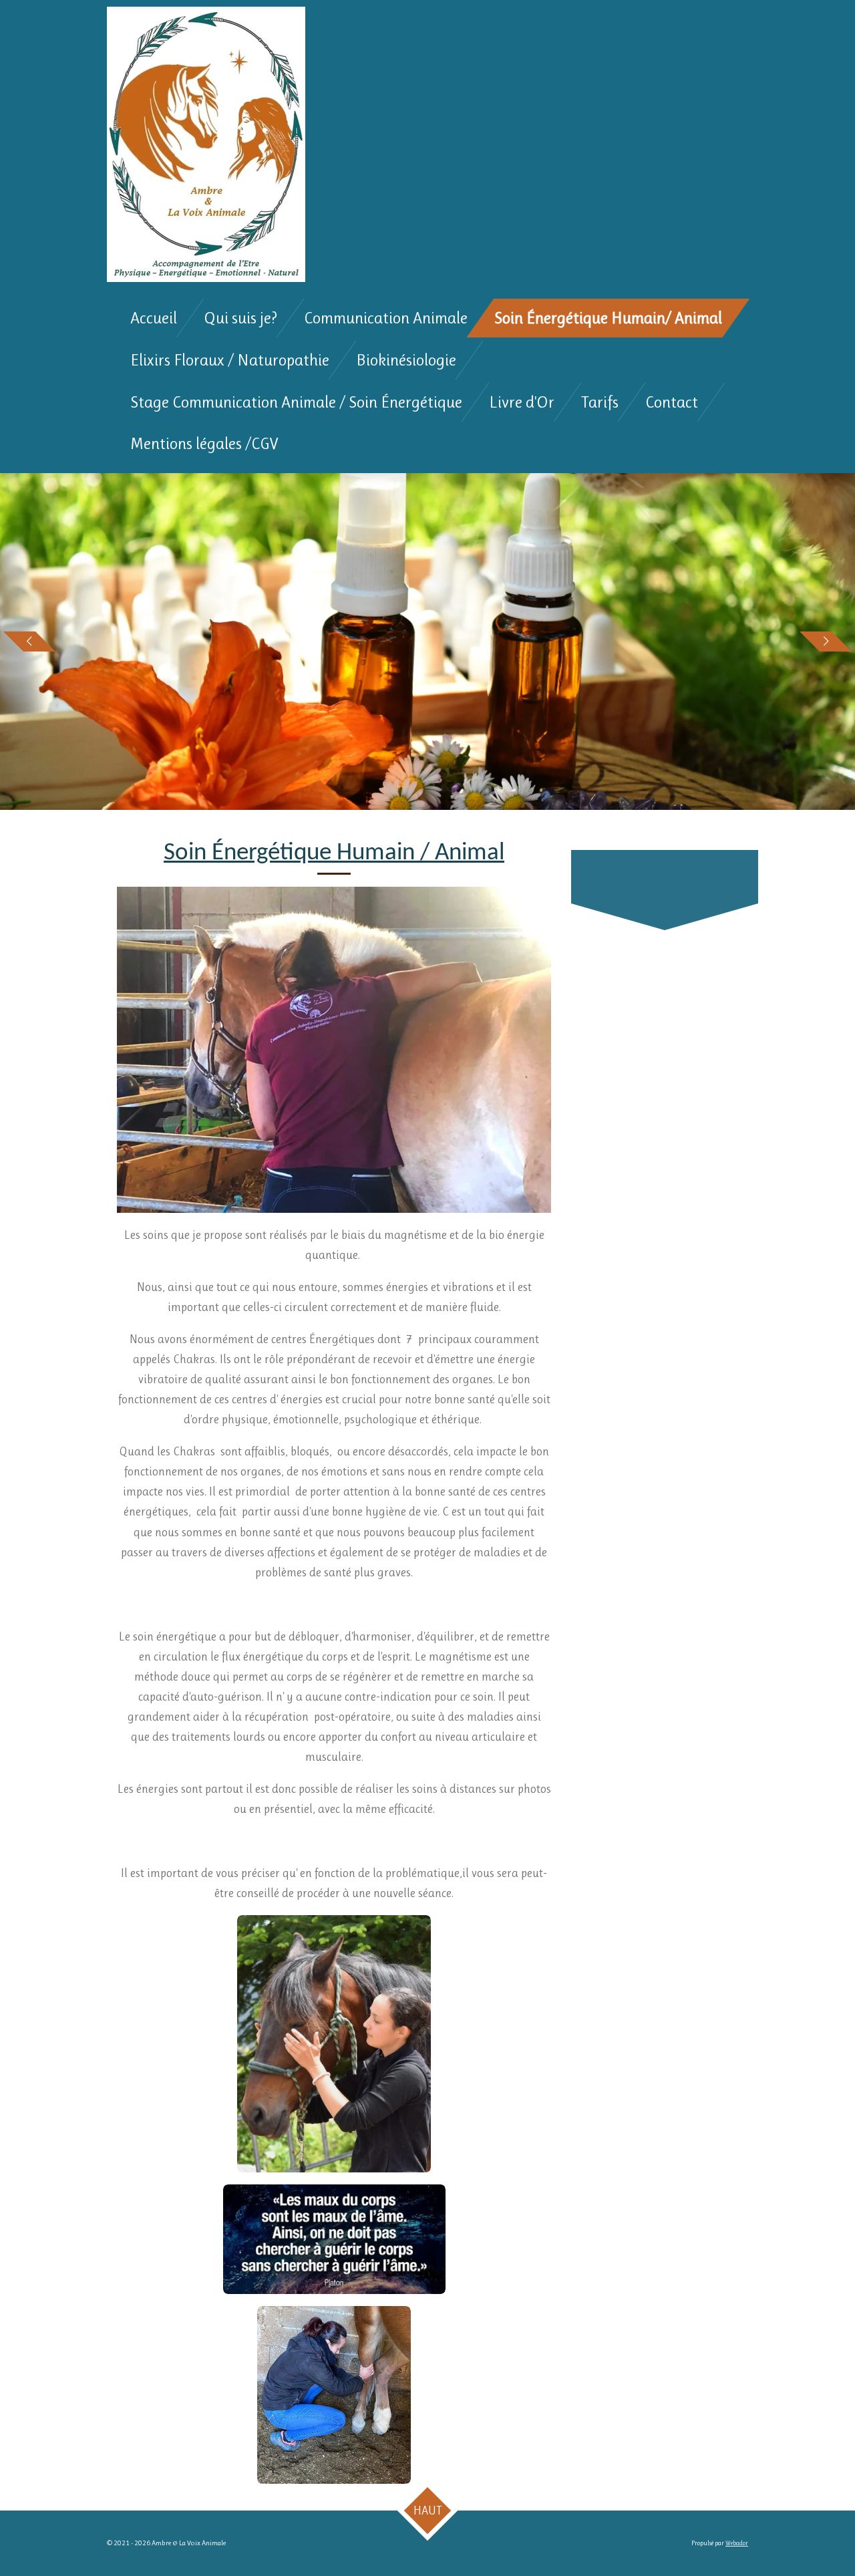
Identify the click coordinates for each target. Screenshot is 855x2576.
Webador (737, 2543)
